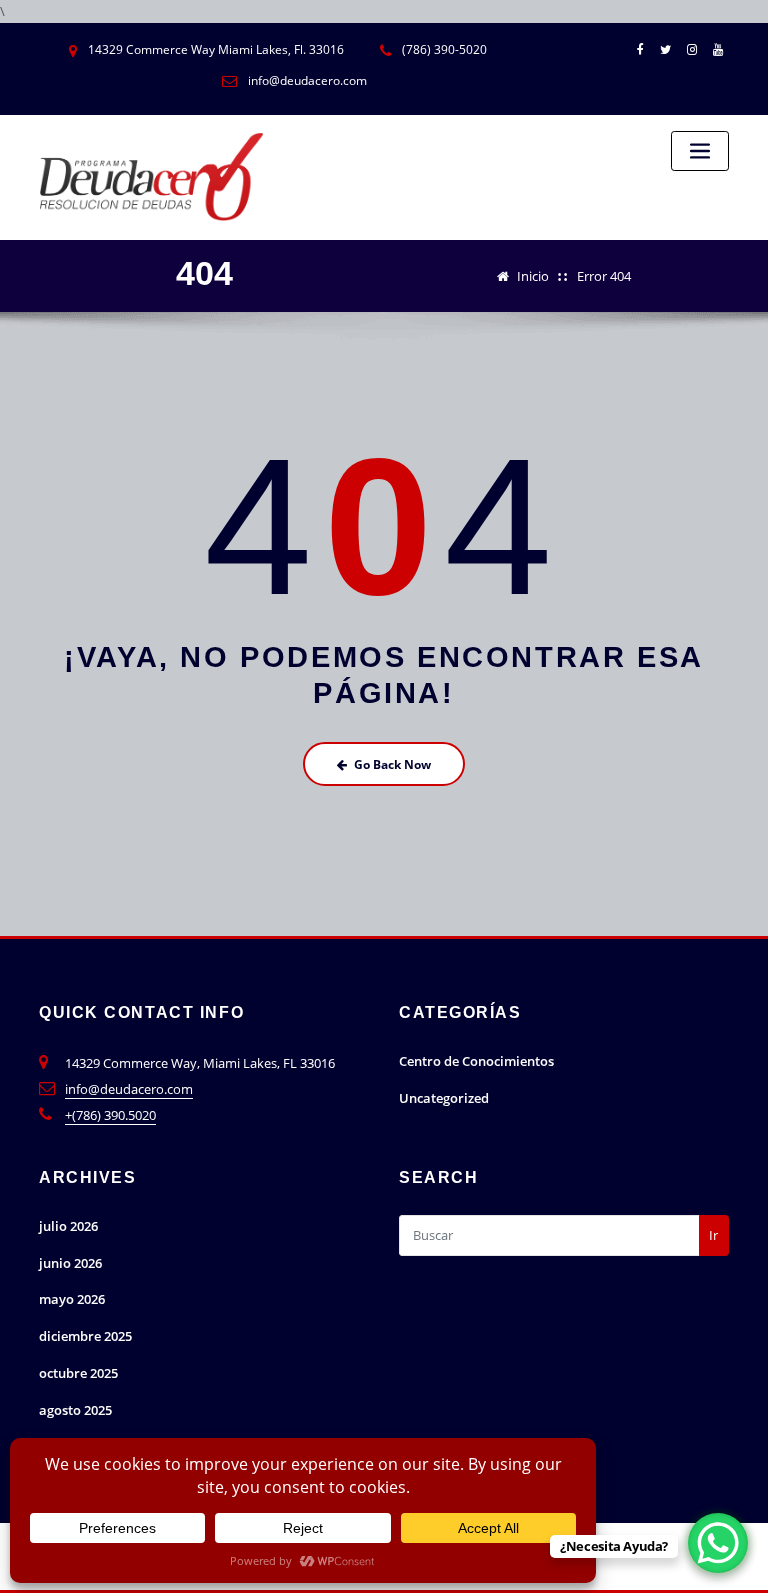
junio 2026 (70, 1263)
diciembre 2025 (85, 1336)
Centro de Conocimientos (476, 1061)
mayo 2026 (72, 1299)
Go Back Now (392, 764)
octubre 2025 (78, 1373)
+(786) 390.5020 (110, 1115)
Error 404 (604, 276)
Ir (713, 1235)
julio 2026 (68, 1226)
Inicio (533, 276)
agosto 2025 (75, 1410)
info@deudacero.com (129, 1089)
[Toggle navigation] (700, 151)
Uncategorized (444, 1098)
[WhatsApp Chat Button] (718, 1543)
